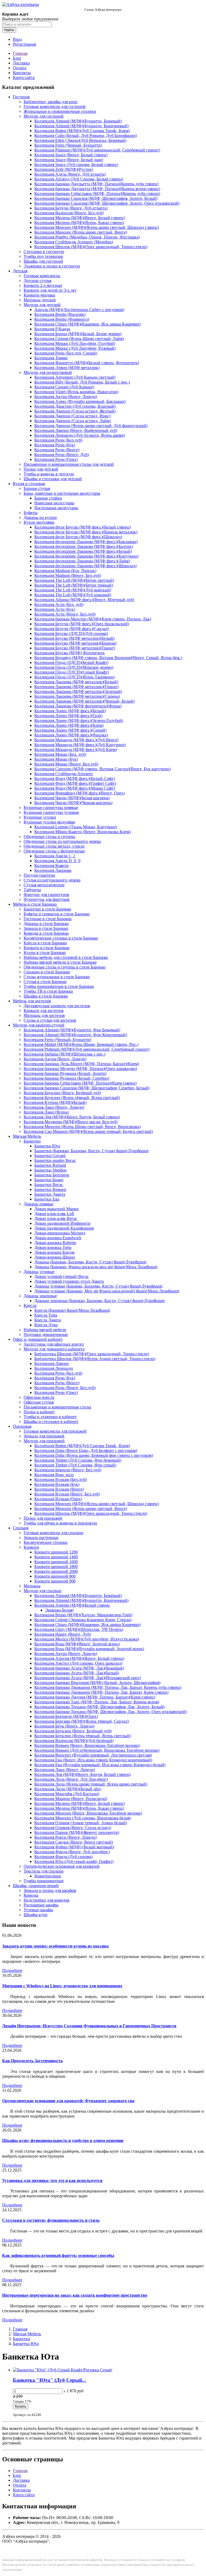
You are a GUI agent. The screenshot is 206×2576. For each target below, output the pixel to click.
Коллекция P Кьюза (52, 329)
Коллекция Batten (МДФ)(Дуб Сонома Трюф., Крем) (82, 131)
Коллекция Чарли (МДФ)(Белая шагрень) (72, 798)
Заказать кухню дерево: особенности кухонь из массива (55, 1946)
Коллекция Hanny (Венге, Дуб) (63, 1634)
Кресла (30, 1305)
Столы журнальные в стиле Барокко (57, 977)
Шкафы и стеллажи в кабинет (51, 1421)
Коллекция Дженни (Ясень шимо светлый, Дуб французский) (91, 426)
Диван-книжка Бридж (54, 1252)
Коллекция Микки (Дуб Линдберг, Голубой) (75, 343)
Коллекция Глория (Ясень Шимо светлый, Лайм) (79, 339)
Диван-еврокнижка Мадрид (60, 1233)
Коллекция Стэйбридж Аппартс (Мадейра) (74, 242)
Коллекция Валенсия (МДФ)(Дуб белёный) (74, 1741)
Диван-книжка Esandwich (58, 1238)
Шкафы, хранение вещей (36, 1886)
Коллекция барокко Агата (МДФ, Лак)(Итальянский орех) (88, 1678)
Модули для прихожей (44, 1441)
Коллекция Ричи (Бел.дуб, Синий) (66, 353)
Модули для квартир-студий (39, 1025)
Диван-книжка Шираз (55, 1257)
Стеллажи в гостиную (44, 252)
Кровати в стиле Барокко (47, 948)
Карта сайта (24, 77)
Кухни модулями (39, 522)
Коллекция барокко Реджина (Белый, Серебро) (66, 1078)
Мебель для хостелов (32, 1001)
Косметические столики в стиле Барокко (61, 938)
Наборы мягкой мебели (45, 1330)
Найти (9, 30)
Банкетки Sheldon (50, 1170)
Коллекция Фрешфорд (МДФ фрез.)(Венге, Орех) (80, 793)
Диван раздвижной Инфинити (62, 1223)
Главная (20, 53)
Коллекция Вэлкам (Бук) (57, 1484)
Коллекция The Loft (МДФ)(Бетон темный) (74, 585)
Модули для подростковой (48, 372)
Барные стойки (48, 498)
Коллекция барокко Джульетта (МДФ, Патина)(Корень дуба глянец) (96, 184)
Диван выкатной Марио (56, 1209)
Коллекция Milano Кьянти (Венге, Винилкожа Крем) (82, 832)
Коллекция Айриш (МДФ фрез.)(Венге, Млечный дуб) (84, 600)
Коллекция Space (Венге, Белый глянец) (71, 155)
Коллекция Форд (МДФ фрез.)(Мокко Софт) (75, 788)
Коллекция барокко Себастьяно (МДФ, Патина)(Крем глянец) (80, 1083)
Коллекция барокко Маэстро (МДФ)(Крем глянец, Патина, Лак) (93, 619)
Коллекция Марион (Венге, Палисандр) (71, 1799)
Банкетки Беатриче (52, 1175)
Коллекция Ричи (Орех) (56, 459)
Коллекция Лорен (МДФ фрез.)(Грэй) (68, 716)
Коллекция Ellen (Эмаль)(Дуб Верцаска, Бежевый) (80, 140)
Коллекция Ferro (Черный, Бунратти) (68, 145)
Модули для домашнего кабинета (54, 1349)
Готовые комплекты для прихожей (55, 1431)
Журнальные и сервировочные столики (60, 111)
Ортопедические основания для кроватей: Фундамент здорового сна (68, 2101)
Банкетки (32, 1141)
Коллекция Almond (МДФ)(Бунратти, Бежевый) (78, 121)
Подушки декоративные (46, 1334)
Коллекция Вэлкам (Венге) (59, 1489)
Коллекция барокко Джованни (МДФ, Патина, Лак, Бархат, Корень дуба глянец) (108, 1687)
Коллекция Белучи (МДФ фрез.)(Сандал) (72, 629)
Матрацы (32, 1586)
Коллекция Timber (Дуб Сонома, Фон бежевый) (78, 1460)
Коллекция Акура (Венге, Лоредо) (66, 397)
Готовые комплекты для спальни (54, 1533)
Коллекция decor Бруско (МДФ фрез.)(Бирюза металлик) (86, 532)
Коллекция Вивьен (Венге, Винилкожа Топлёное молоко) (87, 1745)
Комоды (31, 1895)
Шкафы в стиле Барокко (46, 996)
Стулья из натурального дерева (52, 880)
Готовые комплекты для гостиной (55, 106)
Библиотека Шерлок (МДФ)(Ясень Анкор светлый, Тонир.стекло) (95, 1359)
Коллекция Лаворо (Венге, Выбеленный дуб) (76, 430)
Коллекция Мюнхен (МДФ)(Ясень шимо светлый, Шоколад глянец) (97, 227)
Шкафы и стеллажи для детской (53, 479)
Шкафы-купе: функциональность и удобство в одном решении (63, 2140)
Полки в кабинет (39, 1412)
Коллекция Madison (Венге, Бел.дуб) (68, 575)
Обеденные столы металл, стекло (54, 846)
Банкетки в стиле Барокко (47, 909)
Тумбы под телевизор (43, 256)
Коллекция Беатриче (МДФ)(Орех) (66, 1716)
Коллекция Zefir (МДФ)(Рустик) (64, 169)
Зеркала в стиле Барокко (46, 928)
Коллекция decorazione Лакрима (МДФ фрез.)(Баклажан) (86, 542)
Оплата (20, 68)
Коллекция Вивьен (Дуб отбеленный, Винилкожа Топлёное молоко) (97, 1750)
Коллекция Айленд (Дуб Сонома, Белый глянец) (79, 179)
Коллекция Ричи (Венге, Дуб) (62, 455)
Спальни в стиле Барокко (47, 972)
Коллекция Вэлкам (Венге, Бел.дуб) (67, 1494)
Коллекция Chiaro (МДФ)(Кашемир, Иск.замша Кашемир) (87, 324)
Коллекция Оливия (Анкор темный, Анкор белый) (81, 1823)
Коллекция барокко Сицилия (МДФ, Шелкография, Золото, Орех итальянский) (107, 203)
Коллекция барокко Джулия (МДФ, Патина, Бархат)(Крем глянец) (95, 1697)
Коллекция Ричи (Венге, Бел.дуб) (65, 1388)
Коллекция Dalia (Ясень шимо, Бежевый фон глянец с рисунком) (94, 1455)
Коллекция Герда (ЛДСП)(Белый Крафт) (71, 662)
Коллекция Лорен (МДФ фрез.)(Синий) (70, 730)
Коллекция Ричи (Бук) (55, 445)
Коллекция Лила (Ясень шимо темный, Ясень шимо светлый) (91, 1784)
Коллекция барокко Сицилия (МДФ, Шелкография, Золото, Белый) (96, 198)
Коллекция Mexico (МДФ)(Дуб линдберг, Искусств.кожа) (87, 1639)
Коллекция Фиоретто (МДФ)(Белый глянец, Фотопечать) (87, 363)
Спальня (21, 1528)
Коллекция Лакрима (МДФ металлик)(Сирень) (77, 696)
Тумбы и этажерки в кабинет (50, 1417)
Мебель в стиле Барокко (35, 904)
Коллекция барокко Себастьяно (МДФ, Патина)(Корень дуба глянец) (97, 194)
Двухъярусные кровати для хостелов (57, 1006)
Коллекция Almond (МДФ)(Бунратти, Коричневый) (81, 126)
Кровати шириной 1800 (56, 1567)
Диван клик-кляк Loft (54, 1214)
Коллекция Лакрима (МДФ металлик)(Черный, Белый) (84, 701)
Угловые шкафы (38, 1910)
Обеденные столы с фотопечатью (54, 851)
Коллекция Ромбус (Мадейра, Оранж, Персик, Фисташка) (87, 237)
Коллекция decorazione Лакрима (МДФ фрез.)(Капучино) (86, 556)
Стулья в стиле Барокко (45, 982)
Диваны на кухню (40, 517)
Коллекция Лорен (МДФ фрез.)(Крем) (69, 725)
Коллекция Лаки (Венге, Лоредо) (54, 1107)
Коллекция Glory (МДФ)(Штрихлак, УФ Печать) (79, 1629)
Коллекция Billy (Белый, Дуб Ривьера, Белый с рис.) (82, 382)
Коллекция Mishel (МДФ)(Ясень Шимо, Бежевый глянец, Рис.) (81, 1044)
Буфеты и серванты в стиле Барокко (57, 914)
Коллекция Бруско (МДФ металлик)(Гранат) (75, 648)
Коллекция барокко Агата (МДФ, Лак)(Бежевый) (79, 1668)
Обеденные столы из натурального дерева (62, 841)
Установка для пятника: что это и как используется (52, 2181)
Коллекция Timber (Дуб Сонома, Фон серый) (75, 1465)
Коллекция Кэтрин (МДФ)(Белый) (55, 1102)
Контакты (22, 73)
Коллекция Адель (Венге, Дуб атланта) (70, 174)
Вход (17, 39)
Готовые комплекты (42, 276)
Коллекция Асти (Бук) (55, 609)
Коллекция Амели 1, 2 (55, 856)
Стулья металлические (44, 885)
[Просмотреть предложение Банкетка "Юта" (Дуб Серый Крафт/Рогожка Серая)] (62, 2370)
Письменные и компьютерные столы (57, 1407)
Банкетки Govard (50, 1156)
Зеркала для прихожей (44, 1436)
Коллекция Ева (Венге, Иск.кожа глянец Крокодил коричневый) (93, 1760)
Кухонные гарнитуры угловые (51, 812)
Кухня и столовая (29, 484)
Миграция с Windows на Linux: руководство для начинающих (62, 1986)
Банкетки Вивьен (50, 1189)
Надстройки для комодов (47, 1900)
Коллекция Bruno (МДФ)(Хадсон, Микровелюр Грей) (83, 1615)
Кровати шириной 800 (55, 1576)
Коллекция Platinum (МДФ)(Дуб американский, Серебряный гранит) (97, 150)
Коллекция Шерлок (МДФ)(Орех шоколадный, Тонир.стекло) (91, 247)
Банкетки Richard (50, 1165)
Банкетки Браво (49, 1180)
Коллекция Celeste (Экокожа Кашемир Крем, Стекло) (83, 1620)
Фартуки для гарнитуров (46, 895)
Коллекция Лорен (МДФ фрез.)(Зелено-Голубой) (79, 720)
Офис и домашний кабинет (38, 1339)
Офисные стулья (39, 1402)
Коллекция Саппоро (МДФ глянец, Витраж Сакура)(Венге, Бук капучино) (102, 769)
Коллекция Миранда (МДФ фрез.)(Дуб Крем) (76, 749)
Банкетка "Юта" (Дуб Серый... (49, 2380)
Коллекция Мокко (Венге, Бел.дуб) (66, 764)
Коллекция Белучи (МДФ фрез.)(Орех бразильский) (82, 624)
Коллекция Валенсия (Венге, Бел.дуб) (69, 213)
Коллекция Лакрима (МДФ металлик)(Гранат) (76, 687)
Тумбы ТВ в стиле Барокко (48, 991)
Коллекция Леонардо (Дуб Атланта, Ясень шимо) (80, 435)
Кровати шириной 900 (55, 1581)
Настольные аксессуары (56, 508)
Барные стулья (37, 488)
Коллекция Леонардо (54, 1368)
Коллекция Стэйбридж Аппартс (64, 774)
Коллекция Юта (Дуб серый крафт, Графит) (74, 1861)
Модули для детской (42, 305)
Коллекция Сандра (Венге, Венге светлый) (74, 1842)
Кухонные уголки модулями (49, 822)
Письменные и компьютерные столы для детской (69, 464)
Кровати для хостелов (44, 1011)
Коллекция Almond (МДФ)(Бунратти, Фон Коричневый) (75, 1035)
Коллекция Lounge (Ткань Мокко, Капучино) (76, 827)
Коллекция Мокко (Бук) (56, 759)
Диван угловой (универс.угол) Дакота (69, 1281)
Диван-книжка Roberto (55, 1243)
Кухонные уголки (40, 817)
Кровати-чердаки (39, 295)
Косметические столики (46, 1542)
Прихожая (22, 1426)
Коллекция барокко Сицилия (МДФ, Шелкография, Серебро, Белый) (87, 1088)
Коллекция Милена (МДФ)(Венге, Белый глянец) (80, 218)
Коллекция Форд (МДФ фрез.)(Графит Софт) (75, 783)
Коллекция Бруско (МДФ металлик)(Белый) (74, 638)
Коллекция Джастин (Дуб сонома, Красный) (75, 406)
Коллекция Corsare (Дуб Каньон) (64, 387)
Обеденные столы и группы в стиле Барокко (65, 967)
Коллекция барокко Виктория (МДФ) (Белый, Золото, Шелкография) (97, 1683)
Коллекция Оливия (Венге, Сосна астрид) (73, 1828)
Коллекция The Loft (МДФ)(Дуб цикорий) (73, 595)
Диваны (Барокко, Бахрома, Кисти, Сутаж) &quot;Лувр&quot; (91, 1262)
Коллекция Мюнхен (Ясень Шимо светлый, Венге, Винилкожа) (82, 1127)
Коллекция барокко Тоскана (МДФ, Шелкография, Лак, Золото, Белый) (100, 1707)
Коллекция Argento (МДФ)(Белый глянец (72, 1605)
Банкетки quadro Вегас (55, 1160)
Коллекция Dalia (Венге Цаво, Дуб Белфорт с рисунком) (86, 1450)
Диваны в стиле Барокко (46, 924)
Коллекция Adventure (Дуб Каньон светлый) (75, 377)
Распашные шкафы (41, 1905)
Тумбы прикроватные (44, 1881)
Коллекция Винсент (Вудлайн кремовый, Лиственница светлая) (93, 1755)
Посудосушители (39, 875)
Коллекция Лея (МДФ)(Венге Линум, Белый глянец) (72, 1117)
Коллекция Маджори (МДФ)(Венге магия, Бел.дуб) (71, 1122)
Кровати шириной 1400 (56, 1557)
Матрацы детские (40, 300)
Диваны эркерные (40, 1296)
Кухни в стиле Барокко (45, 953)
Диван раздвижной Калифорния (64, 1228)
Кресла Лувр (46, 1325)
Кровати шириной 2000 (56, 1571)
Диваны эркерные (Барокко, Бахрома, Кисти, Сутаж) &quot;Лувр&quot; (100, 1301)
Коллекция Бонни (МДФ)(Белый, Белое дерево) (78, 334)
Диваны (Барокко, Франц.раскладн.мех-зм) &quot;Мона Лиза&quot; (96, 1267)
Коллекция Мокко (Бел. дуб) (60, 754)
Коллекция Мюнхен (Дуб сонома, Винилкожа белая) (82, 1818)
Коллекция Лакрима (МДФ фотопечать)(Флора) (78, 706)
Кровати (31, 1547)
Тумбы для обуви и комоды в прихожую (60, 1523)
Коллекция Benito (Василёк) (60, 314)
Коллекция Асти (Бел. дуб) (59, 604)
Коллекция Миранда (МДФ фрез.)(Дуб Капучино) (80, 745)
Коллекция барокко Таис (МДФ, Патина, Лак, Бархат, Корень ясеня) (97, 1702)
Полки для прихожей (43, 1518)
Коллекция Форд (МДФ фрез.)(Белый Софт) (75, 778)
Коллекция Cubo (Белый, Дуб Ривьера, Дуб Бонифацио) (86, 136)
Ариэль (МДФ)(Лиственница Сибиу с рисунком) (79, 310)
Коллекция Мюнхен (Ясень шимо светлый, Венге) (81, 232)
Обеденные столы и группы (49, 837)
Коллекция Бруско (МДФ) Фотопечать (69, 653)
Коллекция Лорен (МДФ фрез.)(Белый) (70, 711)
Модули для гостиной (44, 116)
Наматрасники (48, 1876)
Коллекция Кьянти (51, 866)
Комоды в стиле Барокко (46, 933)
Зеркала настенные (41, 1538)
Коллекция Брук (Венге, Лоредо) (64, 1726)
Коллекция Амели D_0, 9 (57, 861)
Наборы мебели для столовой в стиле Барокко (66, 957)
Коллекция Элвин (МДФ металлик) (67, 368)
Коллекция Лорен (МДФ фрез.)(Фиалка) (71, 735)
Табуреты (32, 890)
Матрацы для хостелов (44, 1015)
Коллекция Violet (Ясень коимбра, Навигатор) (76, 392)
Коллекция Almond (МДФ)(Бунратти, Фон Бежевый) (72, 1030)
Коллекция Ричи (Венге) (57, 450)
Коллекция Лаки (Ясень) (46, 1112)
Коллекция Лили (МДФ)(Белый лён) (68, 1789)
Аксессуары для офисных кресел (54, 1344)
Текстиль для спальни (44, 1871)
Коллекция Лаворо (51, 1363)
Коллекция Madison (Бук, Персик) (65, 571)
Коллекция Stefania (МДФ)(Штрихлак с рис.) (65, 1054)
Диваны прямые (38, 1204)
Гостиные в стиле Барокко (48, 919)
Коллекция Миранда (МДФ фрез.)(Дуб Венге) (76, 740)
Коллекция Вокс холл (54, 1475)
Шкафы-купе (36, 1915)
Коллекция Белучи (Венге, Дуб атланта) (71, 208)
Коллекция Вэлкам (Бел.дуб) (60, 1480)
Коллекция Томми (51, 358)
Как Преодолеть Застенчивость (32, 2061)
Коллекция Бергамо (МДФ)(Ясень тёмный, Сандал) (82, 1721)
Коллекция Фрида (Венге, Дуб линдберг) (72, 1852)
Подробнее (12, 1970)
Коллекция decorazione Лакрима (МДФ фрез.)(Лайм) (82, 561)
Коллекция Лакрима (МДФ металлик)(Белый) (76, 682)
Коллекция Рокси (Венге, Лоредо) (65, 1837)
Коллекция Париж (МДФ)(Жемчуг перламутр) (77, 1832)
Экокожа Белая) (59, 1610)
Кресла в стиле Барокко (45, 943)
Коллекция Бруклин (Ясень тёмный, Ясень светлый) (72, 1098)
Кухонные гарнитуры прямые (51, 808)
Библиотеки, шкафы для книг (51, 102)
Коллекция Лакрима (53, 870)
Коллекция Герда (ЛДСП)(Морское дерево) (74, 667)
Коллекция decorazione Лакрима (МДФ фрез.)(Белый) (83, 551)
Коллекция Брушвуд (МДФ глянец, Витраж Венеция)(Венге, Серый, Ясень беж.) (108, 658)
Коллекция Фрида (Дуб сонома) (63, 1857)
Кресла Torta (46, 1315)
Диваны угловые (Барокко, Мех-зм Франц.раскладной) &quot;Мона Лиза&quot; (107, 1291)
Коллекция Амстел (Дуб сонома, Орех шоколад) (78, 1663)
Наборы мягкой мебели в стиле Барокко (60, 962)
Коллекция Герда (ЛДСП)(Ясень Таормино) (74, 677)
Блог (17, 58)
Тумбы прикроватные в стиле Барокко (59, 986)
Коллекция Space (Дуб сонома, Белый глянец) (76, 165)
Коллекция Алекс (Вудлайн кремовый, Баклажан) (80, 401)
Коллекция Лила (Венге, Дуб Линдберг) (71, 1779)
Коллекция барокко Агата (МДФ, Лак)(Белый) (77, 1673)
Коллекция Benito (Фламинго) (62, 319)
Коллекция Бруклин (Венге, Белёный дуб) (62, 1093)
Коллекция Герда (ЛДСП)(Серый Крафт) (72, 672)
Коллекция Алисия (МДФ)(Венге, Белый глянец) (79, 1658)
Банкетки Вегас (49, 1185)
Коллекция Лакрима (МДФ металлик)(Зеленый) (78, 691)
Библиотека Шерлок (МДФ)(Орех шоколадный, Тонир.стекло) (92, 1354)
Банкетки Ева (47, 1199)
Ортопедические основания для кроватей (62, 1866)
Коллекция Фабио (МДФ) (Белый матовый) (74, 1847)
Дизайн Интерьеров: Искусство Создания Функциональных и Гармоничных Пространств (89, 2026)
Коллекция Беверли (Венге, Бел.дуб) (68, 1470)
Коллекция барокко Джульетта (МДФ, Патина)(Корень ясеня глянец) (97, 189)
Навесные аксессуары (54, 503)
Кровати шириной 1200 (56, 1552)
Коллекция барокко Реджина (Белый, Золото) (65, 1073)
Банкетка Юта (47, 1146)
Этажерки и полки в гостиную (52, 266)
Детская (20, 271)
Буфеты (31, 513)
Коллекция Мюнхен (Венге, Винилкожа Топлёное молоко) (88, 1813)
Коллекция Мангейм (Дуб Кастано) (67, 1794)
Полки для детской (41, 469)
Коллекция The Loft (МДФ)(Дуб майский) (73, 590)
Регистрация (24, 44)
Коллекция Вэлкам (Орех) (58, 1499)
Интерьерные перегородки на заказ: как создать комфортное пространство (75, 2295)
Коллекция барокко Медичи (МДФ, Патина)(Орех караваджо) (80, 1069)
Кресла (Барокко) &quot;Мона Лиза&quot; (72, 1310)
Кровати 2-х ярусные (43, 285)
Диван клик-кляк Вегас (56, 1218)
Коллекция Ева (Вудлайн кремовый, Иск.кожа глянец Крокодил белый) (100, 1765)
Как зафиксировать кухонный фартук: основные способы (58, 2255)
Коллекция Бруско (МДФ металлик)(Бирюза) (75, 643)
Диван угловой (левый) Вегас (62, 1276)
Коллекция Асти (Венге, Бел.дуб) (65, 614)
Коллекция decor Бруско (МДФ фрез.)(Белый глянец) (82, 527)
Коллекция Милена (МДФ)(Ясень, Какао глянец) (79, 223)
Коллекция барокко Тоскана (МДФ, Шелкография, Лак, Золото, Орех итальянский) (111, 1712)
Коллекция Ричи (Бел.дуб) (58, 440)
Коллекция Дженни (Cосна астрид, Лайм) (73, 421)
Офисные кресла (39, 1397)
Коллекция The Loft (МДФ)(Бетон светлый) (74, 580)
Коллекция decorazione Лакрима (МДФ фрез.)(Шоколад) (85, 566)
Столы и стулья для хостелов (50, 1020)
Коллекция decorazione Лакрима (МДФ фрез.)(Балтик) (84, 546)
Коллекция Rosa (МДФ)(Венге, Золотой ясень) (77, 1644)
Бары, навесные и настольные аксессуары (62, 493)
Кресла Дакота (48, 1320)
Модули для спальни (43, 1591)
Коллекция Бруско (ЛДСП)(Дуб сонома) (71, 633)
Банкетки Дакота (50, 1194)
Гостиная (21, 97)
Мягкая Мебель (27, 1136)
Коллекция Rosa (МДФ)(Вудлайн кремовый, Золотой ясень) (89, 1649)
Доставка (21, 63)
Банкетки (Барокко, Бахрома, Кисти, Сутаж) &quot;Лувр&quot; (92, 1151)
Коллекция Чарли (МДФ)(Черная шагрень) (73, 803)
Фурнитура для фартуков (47, 899)
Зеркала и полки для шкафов (50, 1890)
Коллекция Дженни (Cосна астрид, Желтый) (75, 411)
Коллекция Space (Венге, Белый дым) (69, 160)
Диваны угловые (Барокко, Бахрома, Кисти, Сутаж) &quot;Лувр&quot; (99, 1286)
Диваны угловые (39, 1272)
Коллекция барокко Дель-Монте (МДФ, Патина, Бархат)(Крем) (81, 1064)
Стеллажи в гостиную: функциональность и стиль (51, 2220)
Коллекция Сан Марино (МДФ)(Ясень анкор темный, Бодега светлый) (88, 1131)
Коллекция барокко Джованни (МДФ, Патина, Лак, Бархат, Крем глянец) (101, 1692)
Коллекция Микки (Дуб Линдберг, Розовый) (75, 348)
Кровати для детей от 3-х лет (50, 290)
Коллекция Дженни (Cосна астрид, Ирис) (72, 416)
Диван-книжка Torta (53, 1247)
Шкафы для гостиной (43, 261)
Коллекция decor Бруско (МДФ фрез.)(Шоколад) (78, 537)
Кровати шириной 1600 (56, 1562)
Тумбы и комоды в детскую (49, 474)
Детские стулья (37, 281)
